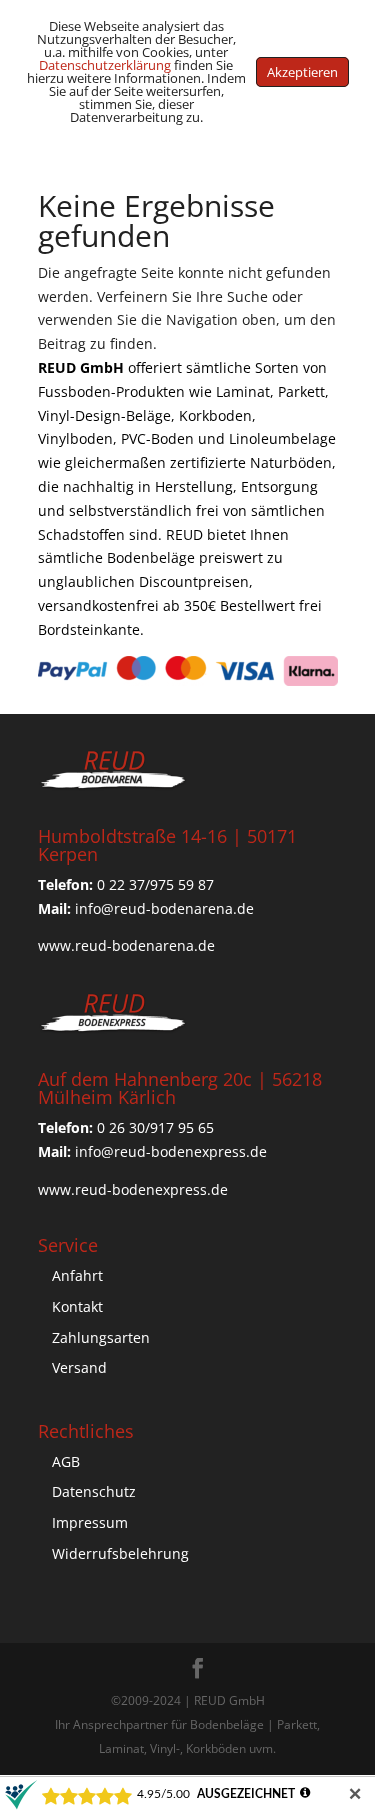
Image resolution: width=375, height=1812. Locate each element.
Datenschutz (94, 1491)
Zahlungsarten (101, 1337)
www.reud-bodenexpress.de (133, 1189)
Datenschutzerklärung (105, 65)
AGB (66, 1461)
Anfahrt (77, 1275)
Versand (79, 1367)
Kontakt (77, 1306)
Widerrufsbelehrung (120, 1553)
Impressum (90, 1522)
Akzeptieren (302, 72)
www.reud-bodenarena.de (126, 945)
